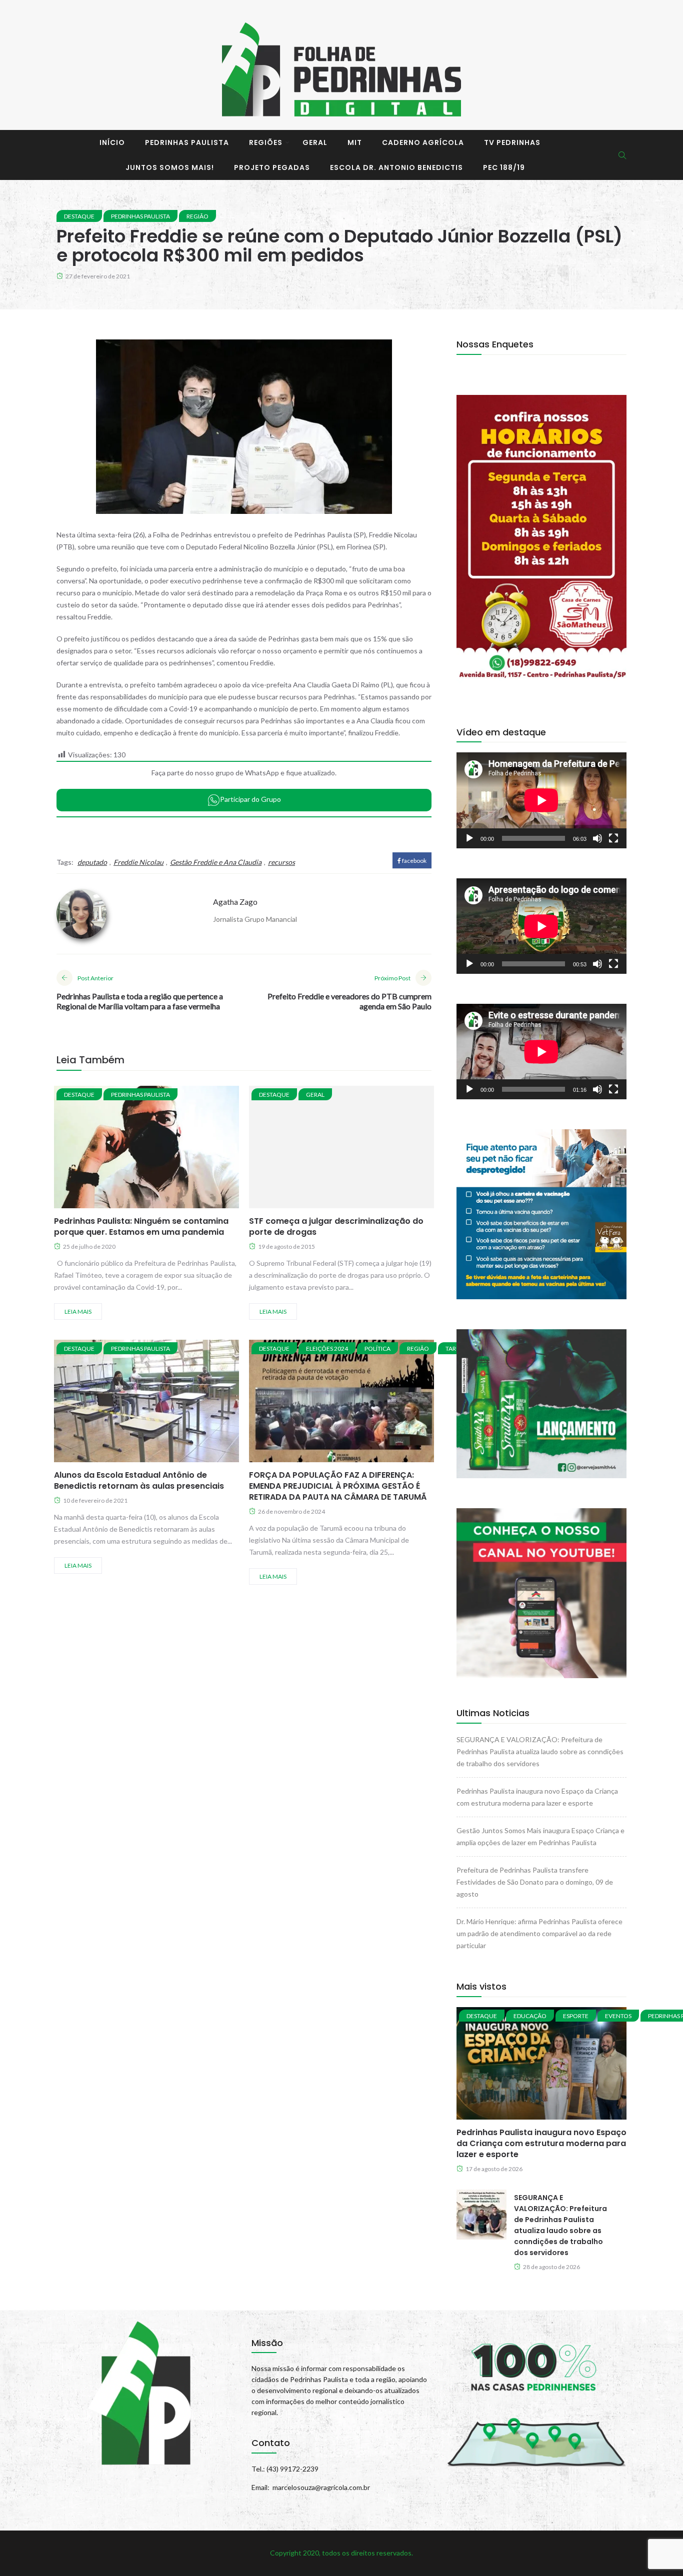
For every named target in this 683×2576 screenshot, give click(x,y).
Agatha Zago (235, 902)
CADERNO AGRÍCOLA (423, 142)
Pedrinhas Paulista (187, 142)
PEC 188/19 (504, 167)
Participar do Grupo (250, 799)
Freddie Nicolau (138, 862)
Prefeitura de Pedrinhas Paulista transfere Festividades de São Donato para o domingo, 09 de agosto (535, 1882)
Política (377, 1348)
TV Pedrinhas (512, 142)
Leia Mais (78, 1311)
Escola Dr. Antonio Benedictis (396, 167)
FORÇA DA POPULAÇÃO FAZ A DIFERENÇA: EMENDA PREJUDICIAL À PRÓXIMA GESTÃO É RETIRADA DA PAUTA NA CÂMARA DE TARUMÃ (338, 1486)
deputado (92, 862)
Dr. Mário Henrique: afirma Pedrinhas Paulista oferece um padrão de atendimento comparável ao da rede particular (539, 1933)
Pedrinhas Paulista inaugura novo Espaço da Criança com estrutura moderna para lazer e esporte (541, 2143)
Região (197, 216)
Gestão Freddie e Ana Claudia (216, 862)
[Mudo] (597, 838)
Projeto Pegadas (272, 167)
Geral (315, 142)
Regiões (266, 142)
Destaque (79, 216)
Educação (530, 2016)
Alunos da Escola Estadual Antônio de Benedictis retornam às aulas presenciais (139, 1480)
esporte (576, 2016)
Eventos (618, 2016)
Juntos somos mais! (170, 167)
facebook (414, 861)
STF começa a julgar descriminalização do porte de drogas (336, 1227)
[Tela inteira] (613, 838)
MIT (355, 142)
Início (112, 142)
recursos (281, 862)
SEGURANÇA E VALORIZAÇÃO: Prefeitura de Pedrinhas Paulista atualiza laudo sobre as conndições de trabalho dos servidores (540, 1751)
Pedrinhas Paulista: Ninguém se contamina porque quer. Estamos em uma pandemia (141, 1227)
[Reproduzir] (469, 838)
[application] (541, 800)
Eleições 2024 (327, 1348)
